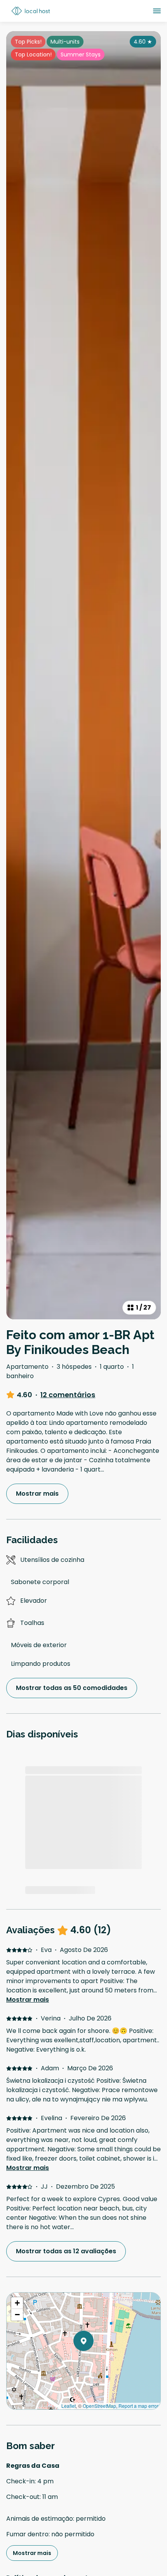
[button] (94, 2361)
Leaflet (69, 2406)
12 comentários (68, 1395)
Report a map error (138, 2406)
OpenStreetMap (99, 2406)
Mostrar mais (28, 2000)
